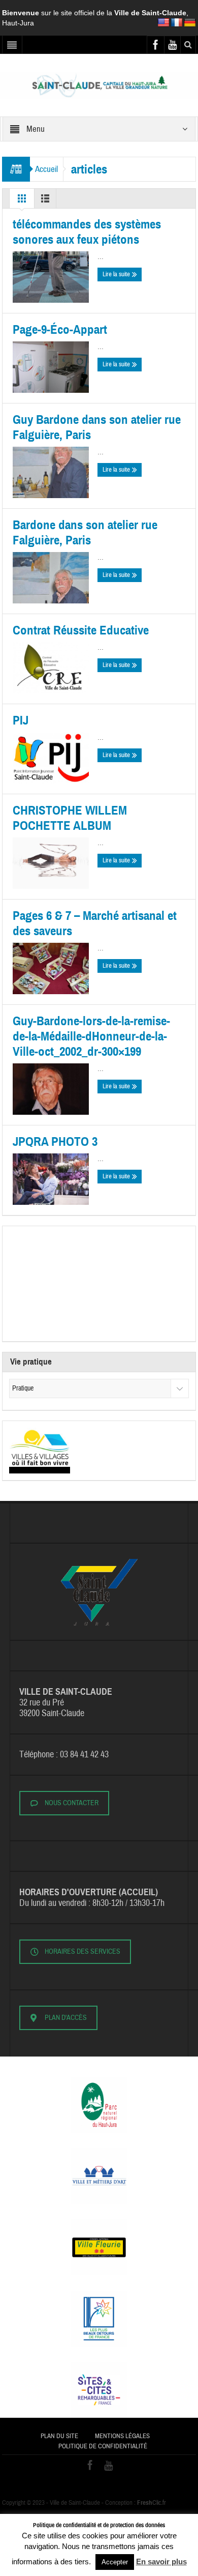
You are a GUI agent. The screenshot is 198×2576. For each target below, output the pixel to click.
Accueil (46, 169)
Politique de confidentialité (103, 2446)
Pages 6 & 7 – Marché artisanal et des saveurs (95, 923)
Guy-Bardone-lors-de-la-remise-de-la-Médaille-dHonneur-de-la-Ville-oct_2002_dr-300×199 (91, 1036)
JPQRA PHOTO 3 (55, 1142)
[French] (177, 23)
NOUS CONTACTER (72, 1803)
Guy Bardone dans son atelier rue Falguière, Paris (97, 427)
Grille (22, 201)
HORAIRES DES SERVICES (82, 1952)
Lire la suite (117, 274)
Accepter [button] (115, 2562)
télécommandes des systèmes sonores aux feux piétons (87, 232)
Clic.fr (152, 2503)
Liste (45, 201)
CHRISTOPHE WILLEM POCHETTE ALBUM (70, 818)
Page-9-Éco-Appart (60, 330)
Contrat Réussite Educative (81, 630)
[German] (190, 23)
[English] (163, 23)
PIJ (21, 720)
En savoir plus (161, 2561)
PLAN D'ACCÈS (66, 2018)
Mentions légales (122, 2436)
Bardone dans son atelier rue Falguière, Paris (85, 533)
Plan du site (59, 2436)
